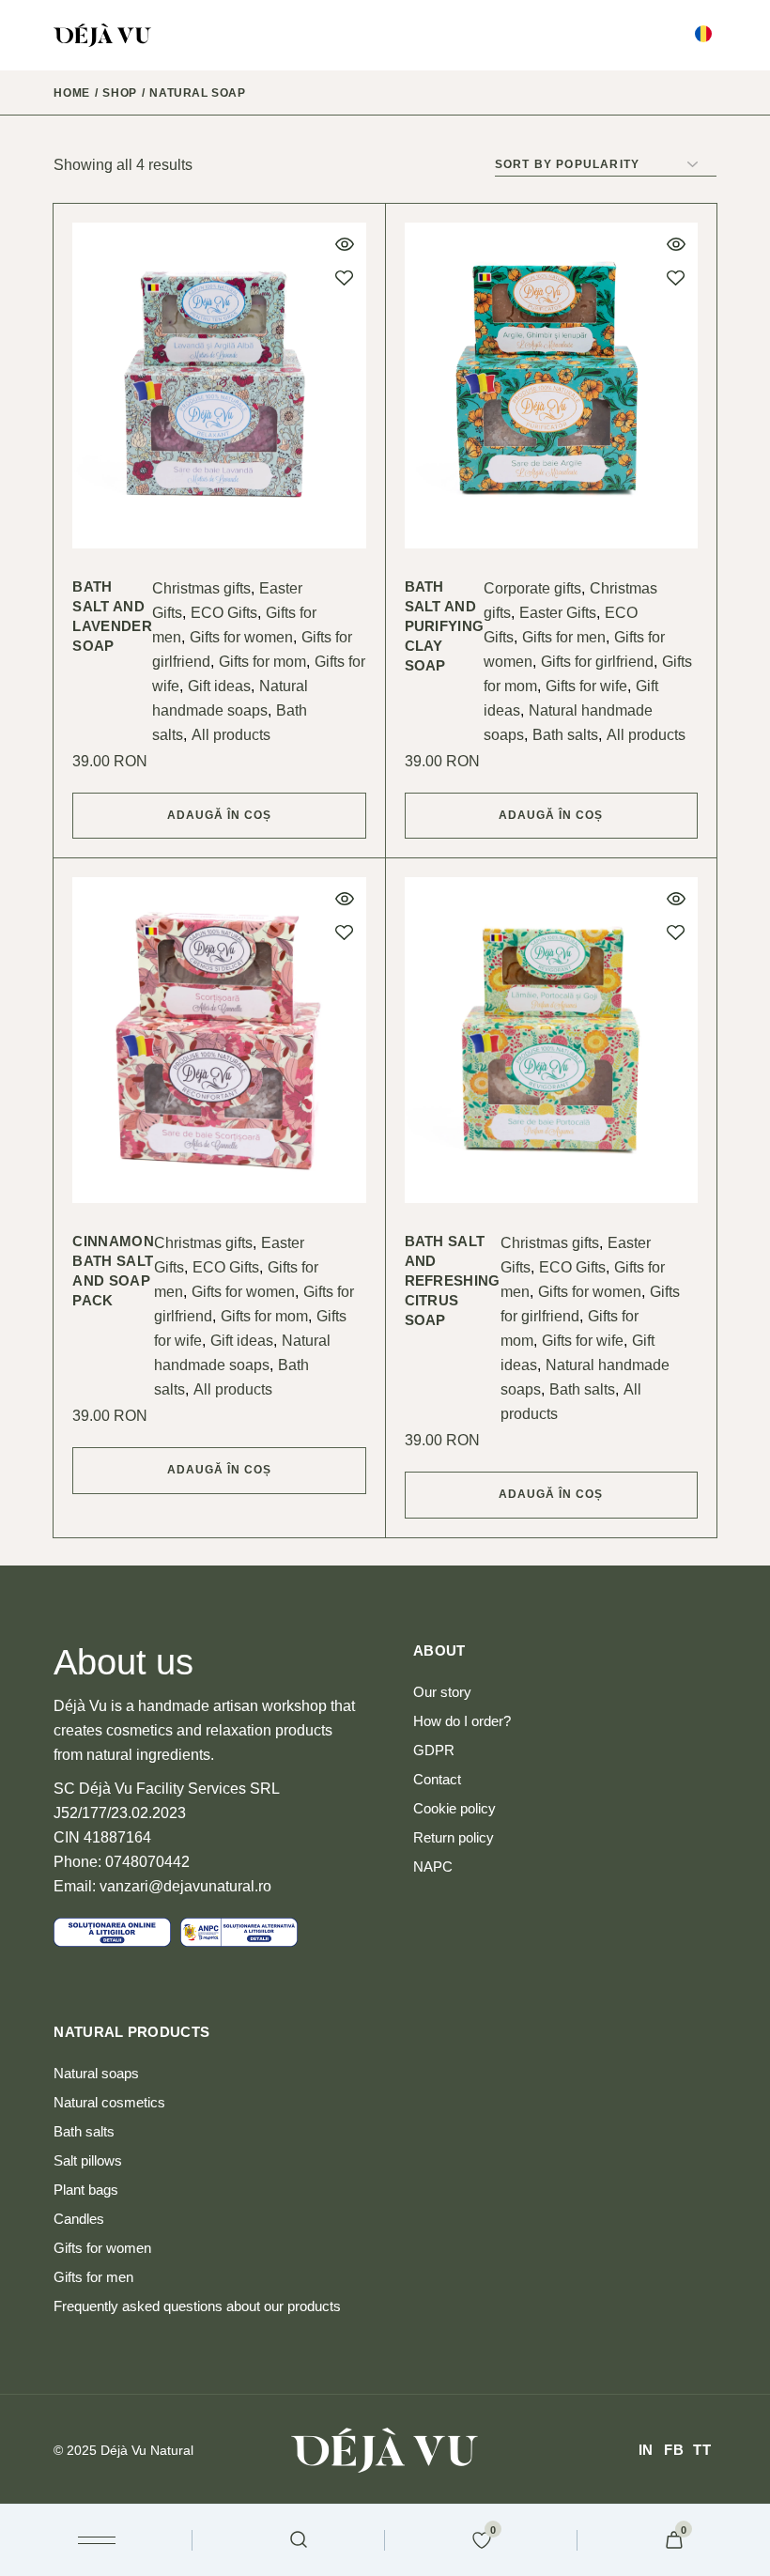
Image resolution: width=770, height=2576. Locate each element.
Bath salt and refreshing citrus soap (453, 1280)
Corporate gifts (532, 588)
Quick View (345, 244)
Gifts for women (241, 637)
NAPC (433, 1866)
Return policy (454, 1837)
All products (231, 735)
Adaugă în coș (219, 815)
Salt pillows (88, 2160)
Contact (437, 1779)
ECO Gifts (224, 613)
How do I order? (462, 1721)
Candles (79, 2219)
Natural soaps (96, 2073)
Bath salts (565, 735)
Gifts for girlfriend (597, 662)
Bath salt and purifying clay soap (445, 626)
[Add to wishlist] (344, 278)
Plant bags (86, 2190)
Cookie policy (454, 1808)
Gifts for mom (262, 662)
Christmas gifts (201, 588)
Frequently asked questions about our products (197, 2306)
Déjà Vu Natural (147, 2450)
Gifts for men (564, 637)
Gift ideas (219, 686)
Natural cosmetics (109, 2102)
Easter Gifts (558, 613)
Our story (442, 1692)
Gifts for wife (586, 686)
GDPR (434, 1750)
